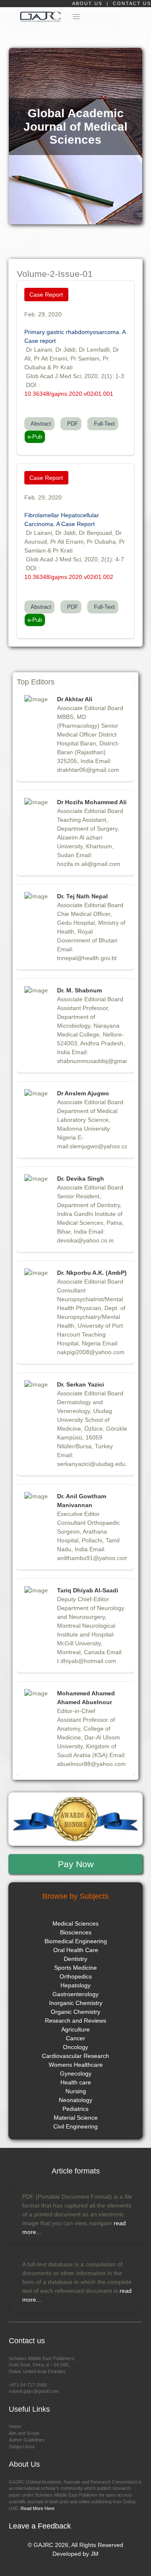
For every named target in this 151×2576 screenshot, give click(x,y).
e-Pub (35, 437)
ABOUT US (88, 3)
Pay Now (76, 1864)
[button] (77, 17)
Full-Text (103, 424)
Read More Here (37, 2508)
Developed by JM (75, 2554)
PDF (71, 424)
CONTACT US (132, 3)
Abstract (39, 424)
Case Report (46, 295)
